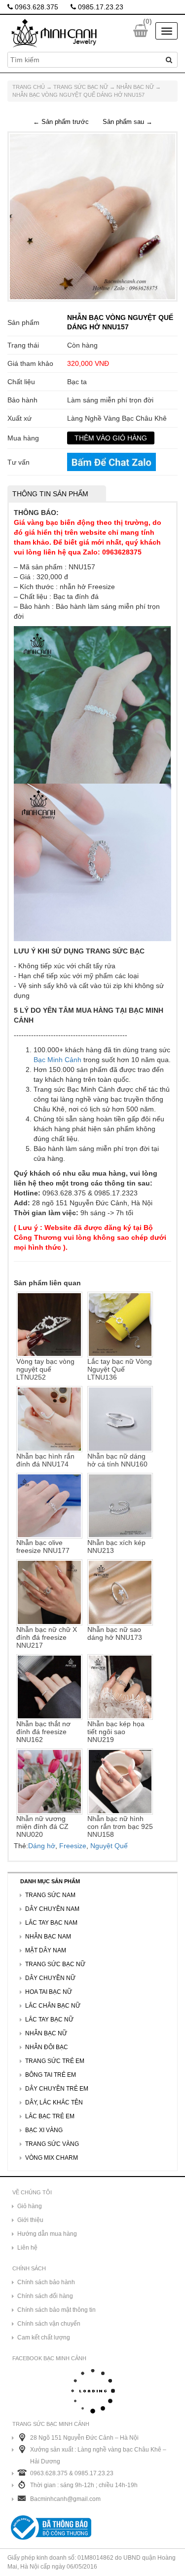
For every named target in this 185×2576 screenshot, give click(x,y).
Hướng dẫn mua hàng (47, 2234)
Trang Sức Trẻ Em (55, 2061)
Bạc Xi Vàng (44, 2130)
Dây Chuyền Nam (52, 1909)
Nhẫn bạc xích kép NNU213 (116, 1546)
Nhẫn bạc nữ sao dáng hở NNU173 (115, 1633)
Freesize (73, 1846)
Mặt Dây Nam (46, 1950)
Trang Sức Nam (50, 1895)
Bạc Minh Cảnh (57, 1060)
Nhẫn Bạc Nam (48, 1937)
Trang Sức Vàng (52, 2144)
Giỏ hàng (30, 2206)
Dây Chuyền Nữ (50, 1978)
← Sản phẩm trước (61, 122)
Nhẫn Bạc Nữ (135, 87)
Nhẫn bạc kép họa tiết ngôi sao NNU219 (116, 1732)
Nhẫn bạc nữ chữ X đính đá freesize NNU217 (47, 1637)
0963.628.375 (36, 7)
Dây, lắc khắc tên (54, 2102)
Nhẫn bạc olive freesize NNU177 (43, 1546)
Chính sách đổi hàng (45, 2296)
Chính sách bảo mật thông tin (56, 2310)
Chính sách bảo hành (46, 2282)
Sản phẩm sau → (128, 122)
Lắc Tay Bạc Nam (51, 1923)
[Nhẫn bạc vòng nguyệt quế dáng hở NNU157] (92, 216)
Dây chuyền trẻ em (57, 2089)
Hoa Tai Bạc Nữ (49, 1992)
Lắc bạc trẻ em (50, 2116)
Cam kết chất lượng (44, 2338)
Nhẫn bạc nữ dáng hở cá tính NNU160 (117, 1460)
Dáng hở (42, 1846)
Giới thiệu (30, 2220)
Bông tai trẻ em (51, 2075)
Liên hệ (27, 2248)
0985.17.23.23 (100, 7)
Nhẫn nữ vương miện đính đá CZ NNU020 (42, 1826)
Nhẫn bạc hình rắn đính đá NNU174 (45, 1460)
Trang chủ (29, 87)
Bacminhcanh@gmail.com (65, 2499)
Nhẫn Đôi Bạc (47, 2047)
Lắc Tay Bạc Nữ (49, 2020)
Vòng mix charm (52, 2158)
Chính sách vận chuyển (49, 2324)
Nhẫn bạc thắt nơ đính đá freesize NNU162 (43, 1732)
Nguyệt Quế (109, 1846)
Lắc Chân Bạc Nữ (53, 2006)
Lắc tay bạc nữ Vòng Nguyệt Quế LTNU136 (120, 1369)
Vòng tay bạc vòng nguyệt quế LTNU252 (45, 1369)
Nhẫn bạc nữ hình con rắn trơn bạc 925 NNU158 (120, 1826)
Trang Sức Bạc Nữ (81, 87)
